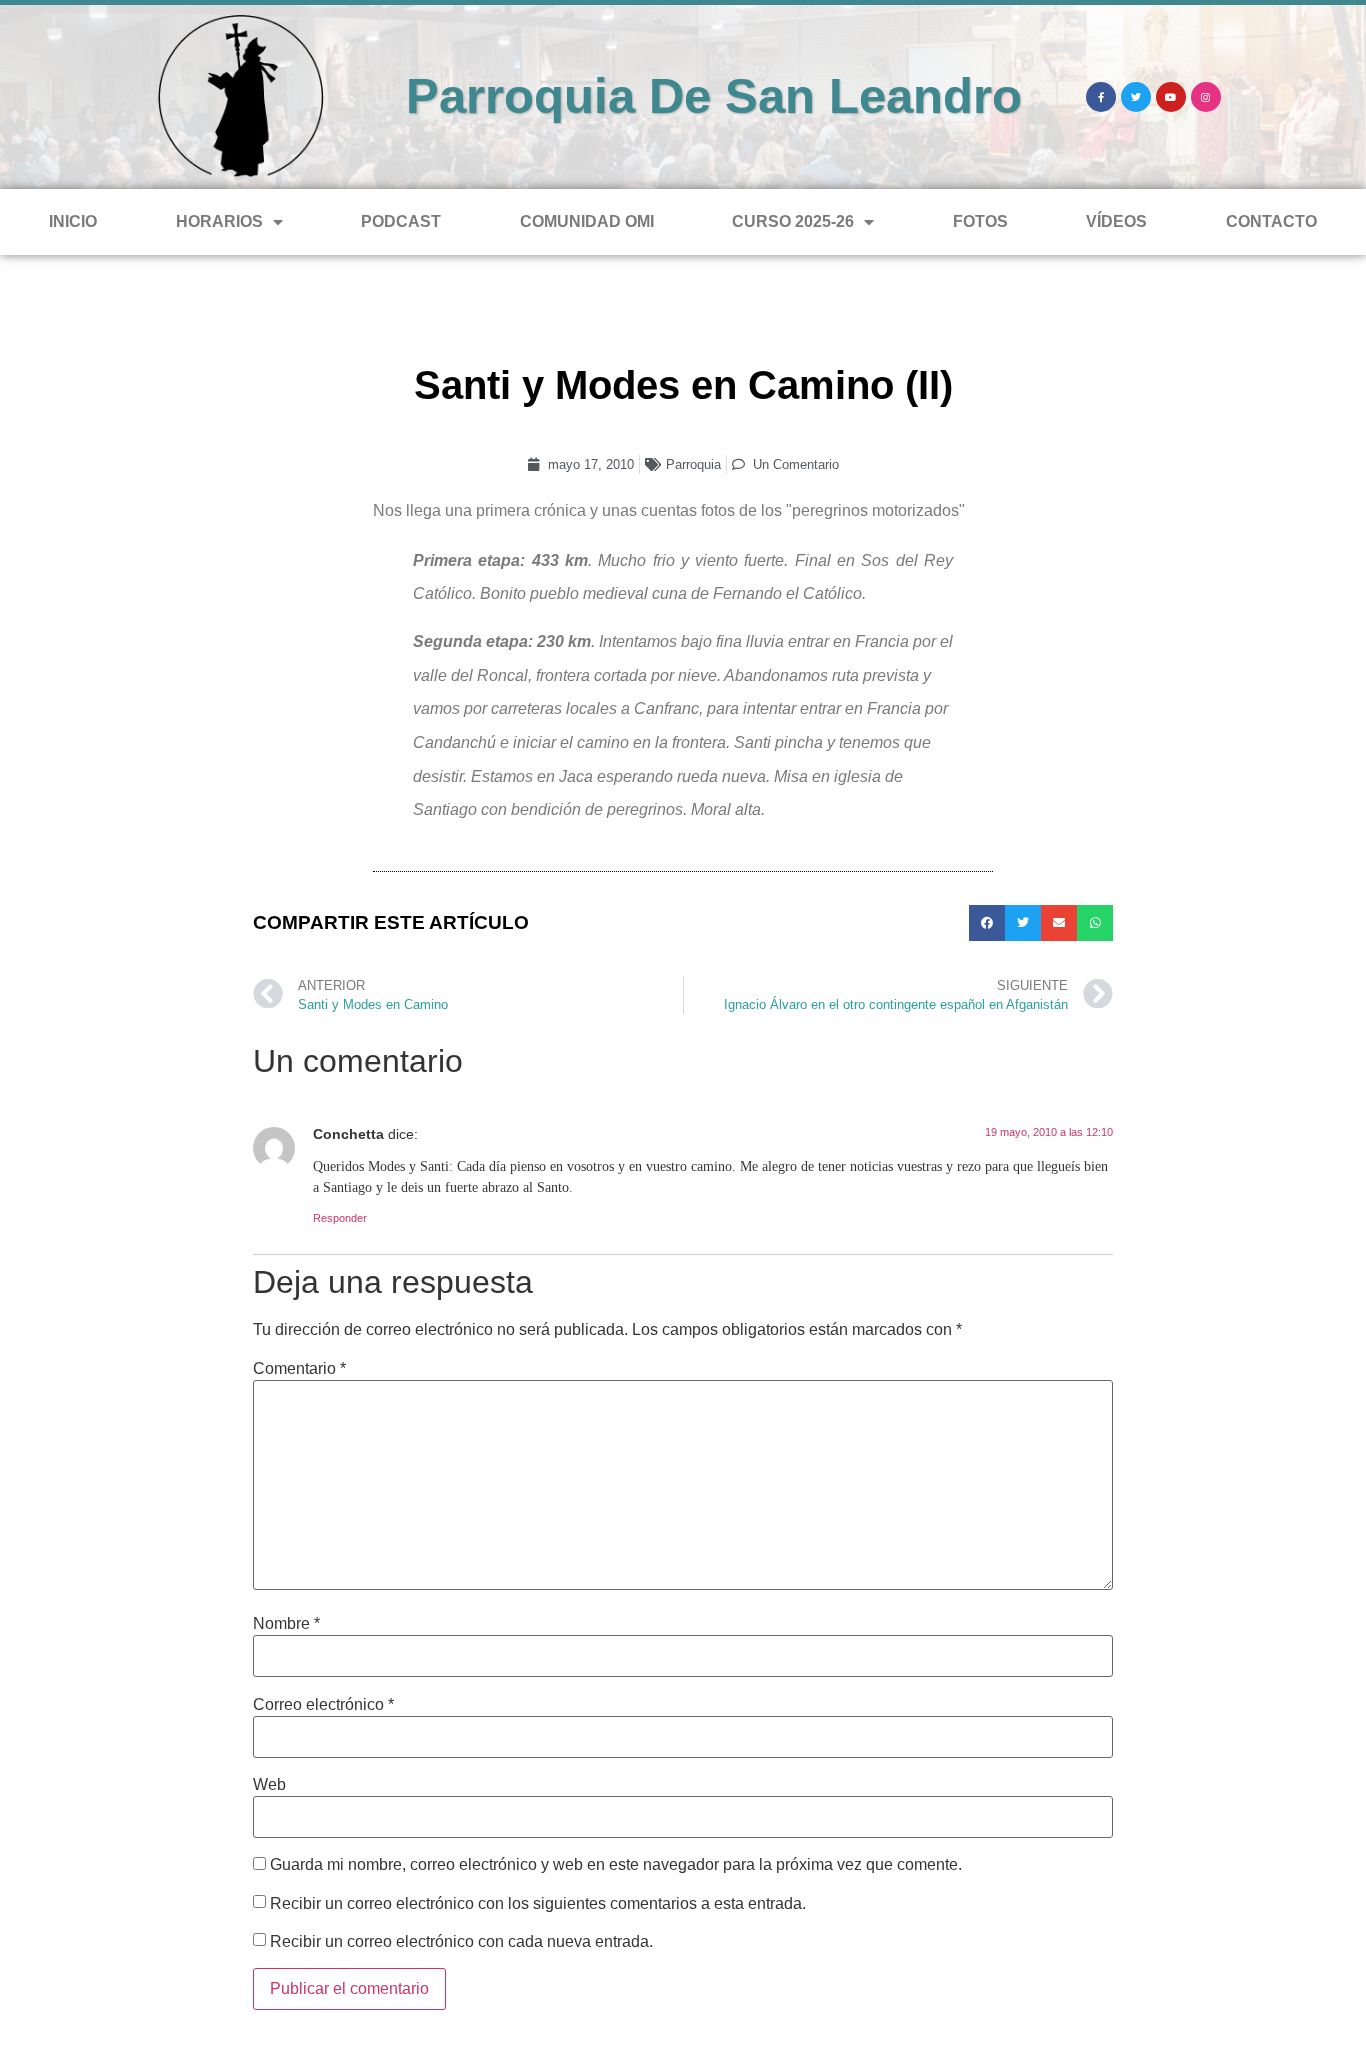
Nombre (286, 1624)
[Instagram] (1206, 97)
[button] (987, 923)
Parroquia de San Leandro (714, 96)
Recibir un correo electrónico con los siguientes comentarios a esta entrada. (538, 1904)
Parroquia (693, 464)
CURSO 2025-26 (793, 221)
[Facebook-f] (1101, 97)
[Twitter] (1136, 97)
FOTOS (980, 221)
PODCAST (401, 221)
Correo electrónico (323, 1705)
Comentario (299, 1369)
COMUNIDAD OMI (587, 221)
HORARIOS (219, 221)
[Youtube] (1171, 97)
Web (269, 1785)
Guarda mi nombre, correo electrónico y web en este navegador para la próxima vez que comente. (616, 1865)
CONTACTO (1271, 221)
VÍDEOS (1116, 221)
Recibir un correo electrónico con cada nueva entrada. (461, 1942)
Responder (340, 1218)
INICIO (73, 221)
